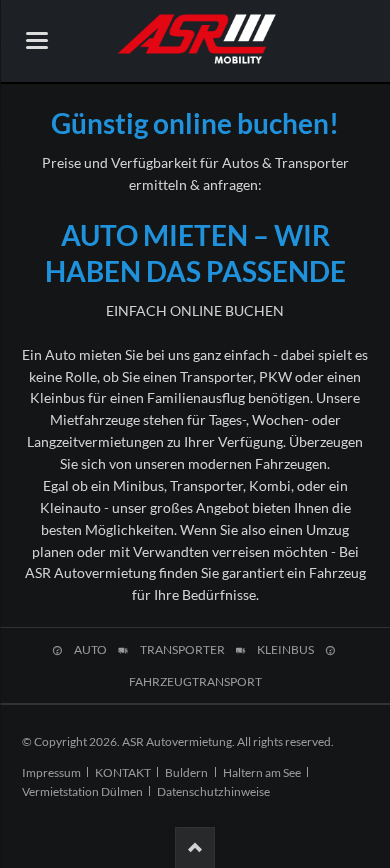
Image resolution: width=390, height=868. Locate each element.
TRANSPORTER (182, 649)
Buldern (186, 772)
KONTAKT (123, 772)
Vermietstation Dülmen (82, 791)
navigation (37, 40)
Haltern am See (262, 772)
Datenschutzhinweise (213, 791)
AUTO (90, 649)
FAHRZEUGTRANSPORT (195, 681)
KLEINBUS (285, 649)
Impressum (51, 772)
